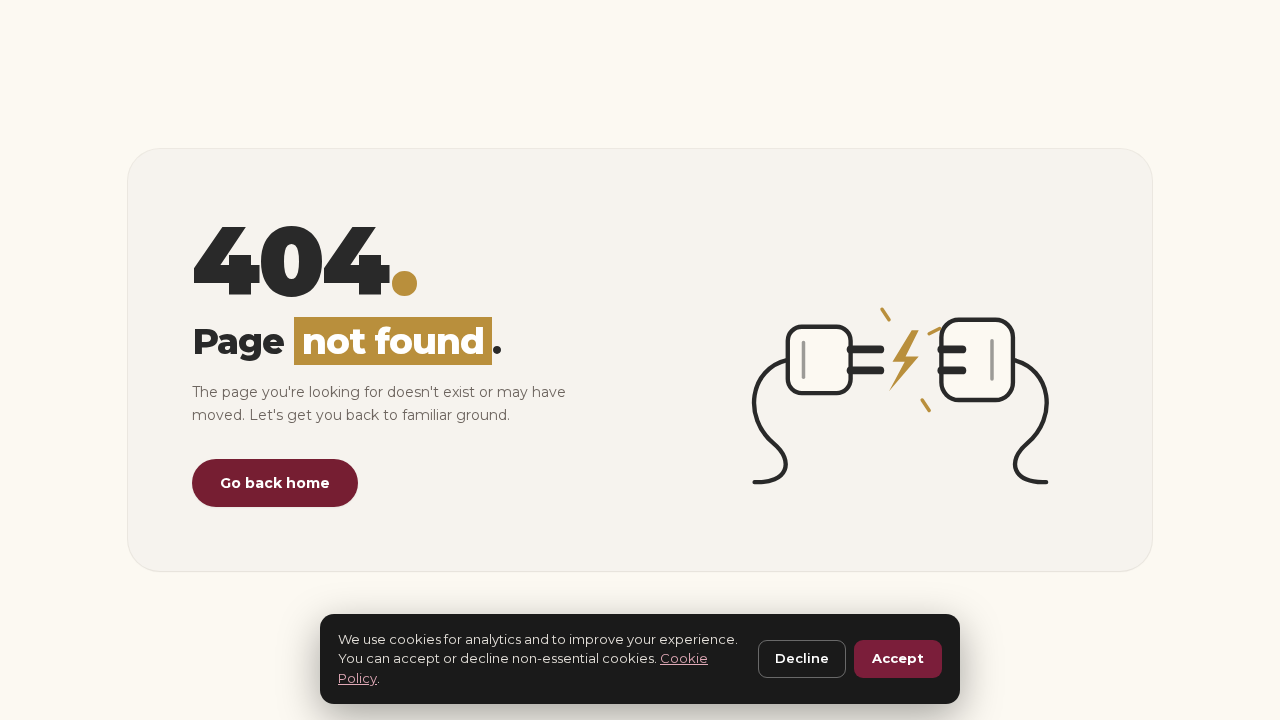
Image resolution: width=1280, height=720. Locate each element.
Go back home (275, 483)
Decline (802, 658)
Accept (898, 658)
